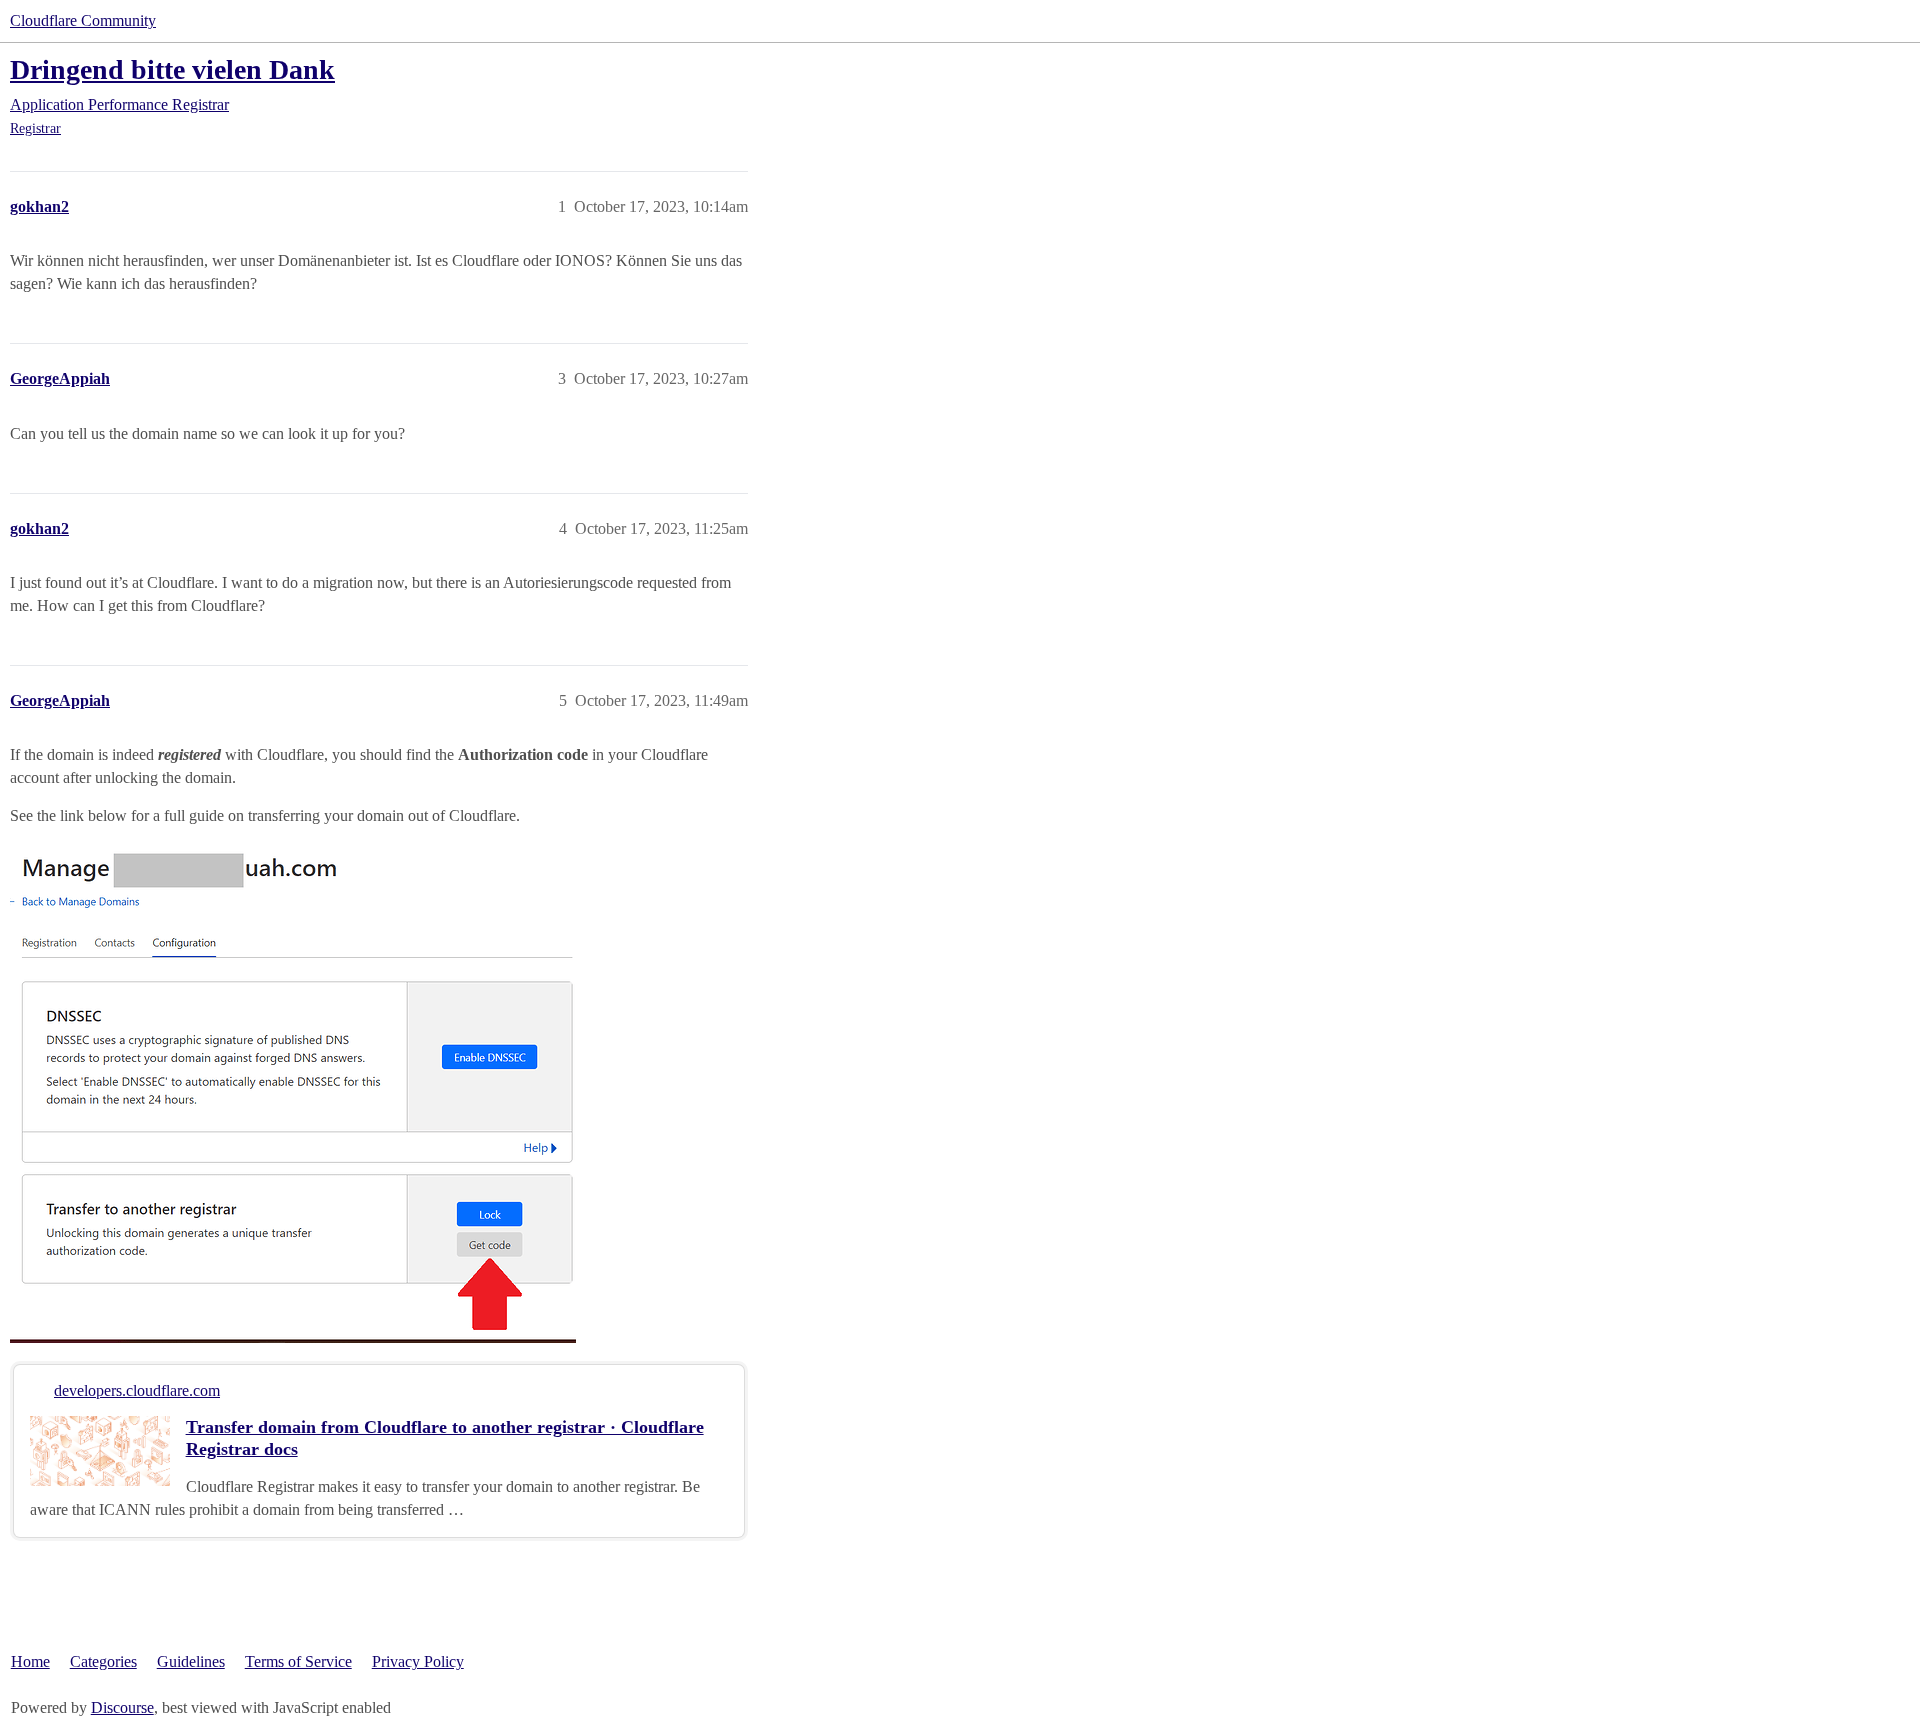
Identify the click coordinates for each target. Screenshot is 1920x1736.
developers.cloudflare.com (137, 1390)
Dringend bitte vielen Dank (172, 69)
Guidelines (191, 1661)
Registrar (35, 128)
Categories (103, 1661)
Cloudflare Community (83, 20)
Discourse (122, 1707)
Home (30, 1661)
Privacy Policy (418, 1661)
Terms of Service (298, 1661)
